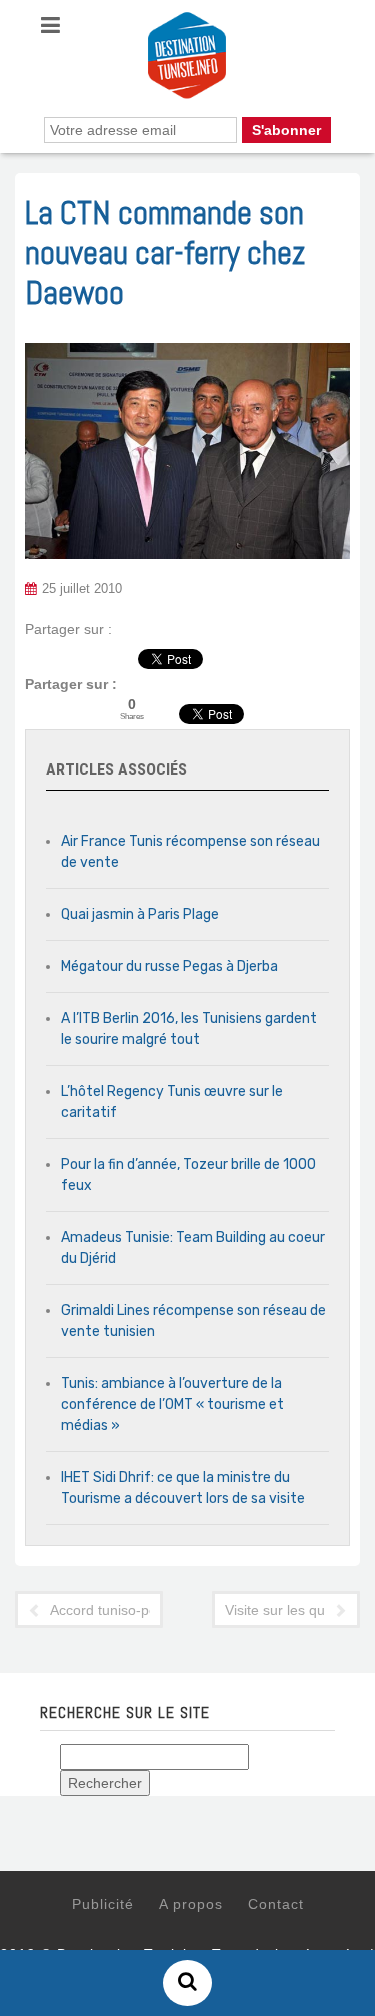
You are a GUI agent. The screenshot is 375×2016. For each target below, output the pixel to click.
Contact (276, 1904)
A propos (191, 1904)
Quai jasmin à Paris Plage (140, 914)
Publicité (103, 1904)
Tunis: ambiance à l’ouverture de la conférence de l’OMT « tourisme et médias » (172, 1404)
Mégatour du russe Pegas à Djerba (169, 966)
